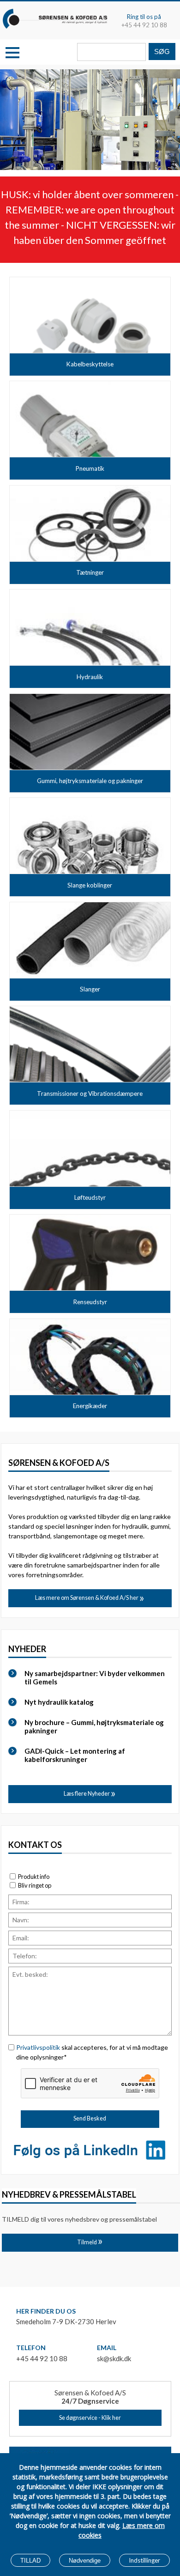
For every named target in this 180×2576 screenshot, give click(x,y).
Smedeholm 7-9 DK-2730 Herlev (66, 2321)
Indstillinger (144, 2560)
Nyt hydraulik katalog (59, 1702)
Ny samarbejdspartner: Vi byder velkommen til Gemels (95, 1677)
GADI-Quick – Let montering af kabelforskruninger (75, 1755)
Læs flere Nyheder (87, 1794)
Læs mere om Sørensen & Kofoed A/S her (87, 1598)
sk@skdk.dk (114, 2358)
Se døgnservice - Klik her (90, 2418)
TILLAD (30, 2561)
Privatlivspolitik (38, 2047)
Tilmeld (87, 2242)
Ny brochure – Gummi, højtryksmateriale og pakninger (94, 1726)
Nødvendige (85, 2561)
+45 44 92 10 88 (144, 25)
